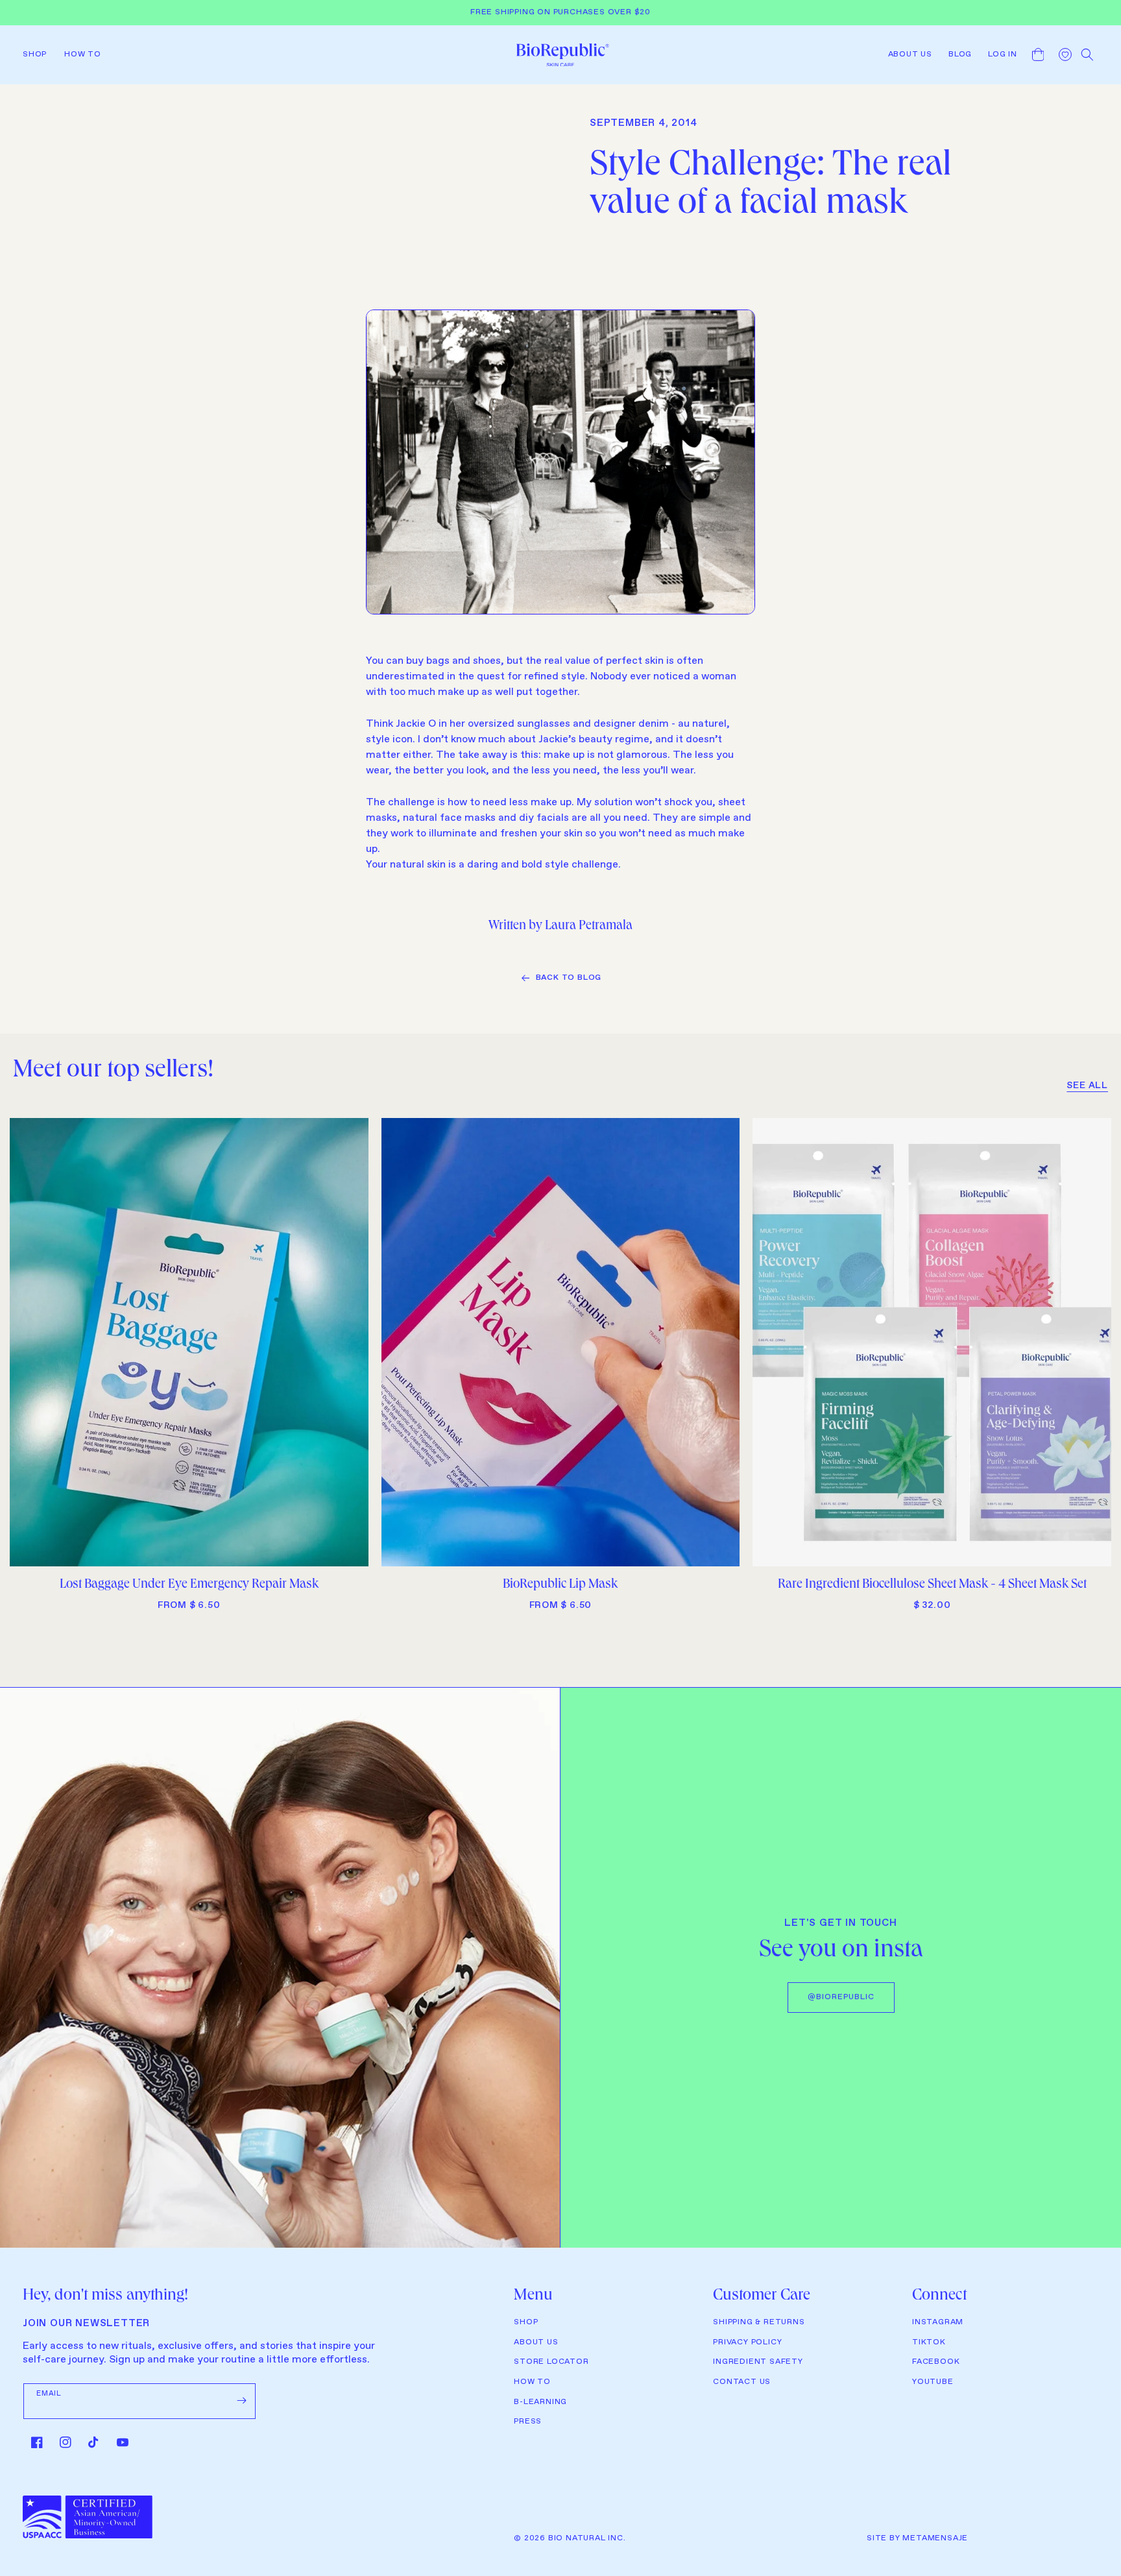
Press (528, 2422)
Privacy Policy (747, 2342)
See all (1087, 1086)
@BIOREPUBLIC (841, 1997)
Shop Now (189, 1551)
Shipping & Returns (759, 2322)
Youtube (933, 2382)
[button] (39, 55)
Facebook (936, 2362)
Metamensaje (935, 2538)
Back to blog (569, 978)
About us (536, 2342)
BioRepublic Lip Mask (560, 1585)
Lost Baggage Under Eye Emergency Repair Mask (189, 1585)
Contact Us (742, 2382)
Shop (526, 2322)
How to (532, 2382)
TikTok (929, 2342)
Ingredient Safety (758, 2362)
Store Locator (551, 2362)
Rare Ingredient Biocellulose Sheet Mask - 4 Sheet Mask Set (932, 1585)
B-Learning (540, 2402)
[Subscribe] (241, 2401)
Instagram (938, 2322)
